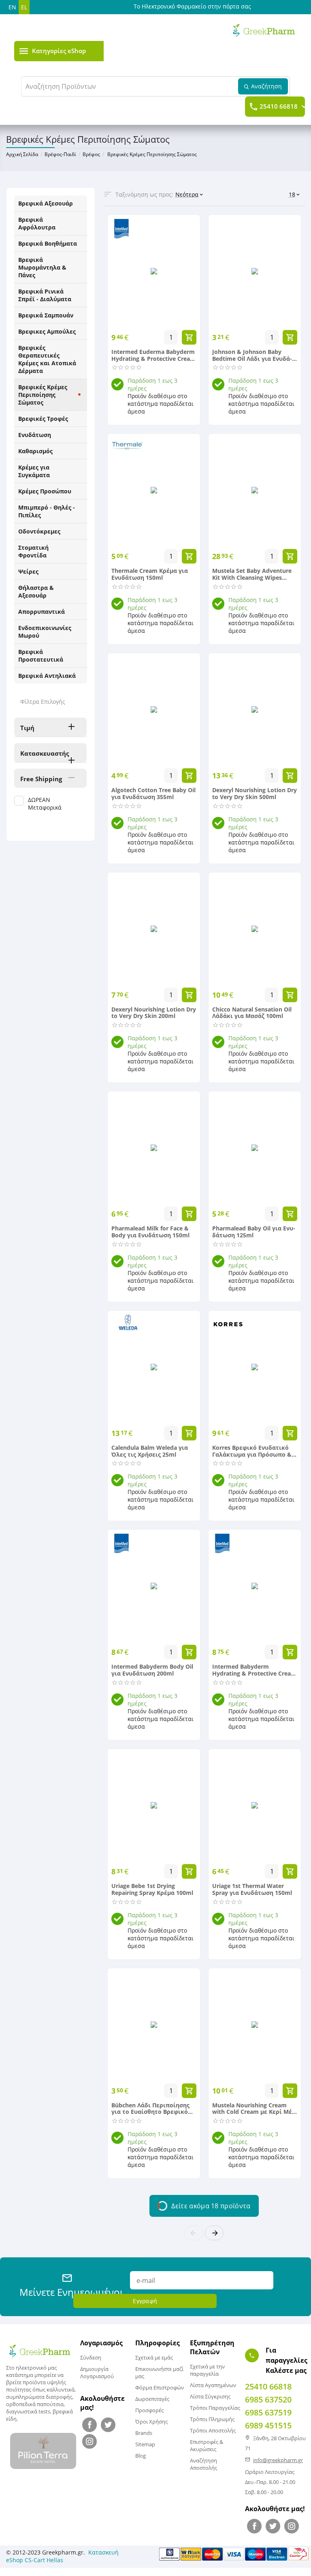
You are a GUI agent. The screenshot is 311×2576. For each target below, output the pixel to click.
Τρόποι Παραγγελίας (215, 2408)
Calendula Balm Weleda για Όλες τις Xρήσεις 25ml (150, 1451)
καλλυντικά (61, 2390)
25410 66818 (279, 107)
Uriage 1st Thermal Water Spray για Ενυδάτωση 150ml (252, 1890)
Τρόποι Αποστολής (213, 2430)
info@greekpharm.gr (278, 2460)
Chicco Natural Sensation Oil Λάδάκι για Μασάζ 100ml (252, 1013)
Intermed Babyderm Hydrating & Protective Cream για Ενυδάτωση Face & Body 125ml (254, 1670)
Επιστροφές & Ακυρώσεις (207, 2445)
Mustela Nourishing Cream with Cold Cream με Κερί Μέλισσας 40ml (253, 2109)
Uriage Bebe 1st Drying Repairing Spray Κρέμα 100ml (152, 1890)
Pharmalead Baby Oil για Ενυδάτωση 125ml (254, 1232)
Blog (141, 2456)
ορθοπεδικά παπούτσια (35, 2404)
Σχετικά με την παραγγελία (207, 2370)
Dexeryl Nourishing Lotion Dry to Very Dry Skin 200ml (154, 1013)
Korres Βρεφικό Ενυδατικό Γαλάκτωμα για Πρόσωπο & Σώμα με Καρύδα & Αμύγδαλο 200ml (254, 1451)
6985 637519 (268, 2412)
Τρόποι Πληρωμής (212, 2419)
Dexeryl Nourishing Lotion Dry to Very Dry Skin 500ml (255, 794)
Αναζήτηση (266, 86)
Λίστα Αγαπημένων (213, 2385)
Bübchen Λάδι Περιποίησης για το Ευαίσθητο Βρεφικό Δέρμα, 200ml (150, 2109)
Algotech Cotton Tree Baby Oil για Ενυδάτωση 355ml (153, 794)
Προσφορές (149, 2410)
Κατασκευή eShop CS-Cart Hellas (62, 2556)
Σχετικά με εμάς (154, 2357)
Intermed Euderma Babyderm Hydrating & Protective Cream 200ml (153, 356)
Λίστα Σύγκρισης (210, 2396)
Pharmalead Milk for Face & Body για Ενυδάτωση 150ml (150, 1232)
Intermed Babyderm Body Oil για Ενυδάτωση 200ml (152, 1670)
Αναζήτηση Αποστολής (203, 2464)
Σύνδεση (91, 2357)
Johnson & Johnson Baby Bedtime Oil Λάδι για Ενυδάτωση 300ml (252, 356)
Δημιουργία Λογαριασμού (97, 2372)
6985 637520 (268, 2399)
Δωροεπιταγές (152, 2399)
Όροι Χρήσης (151, 2422)
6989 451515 (268, 2425)
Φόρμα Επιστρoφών (160, 2387)
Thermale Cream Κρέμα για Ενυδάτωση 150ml (150, 574)
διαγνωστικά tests (28, 2411)
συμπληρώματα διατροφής (39, 2397)
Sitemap (145, 2444)
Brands (144, 2433)
